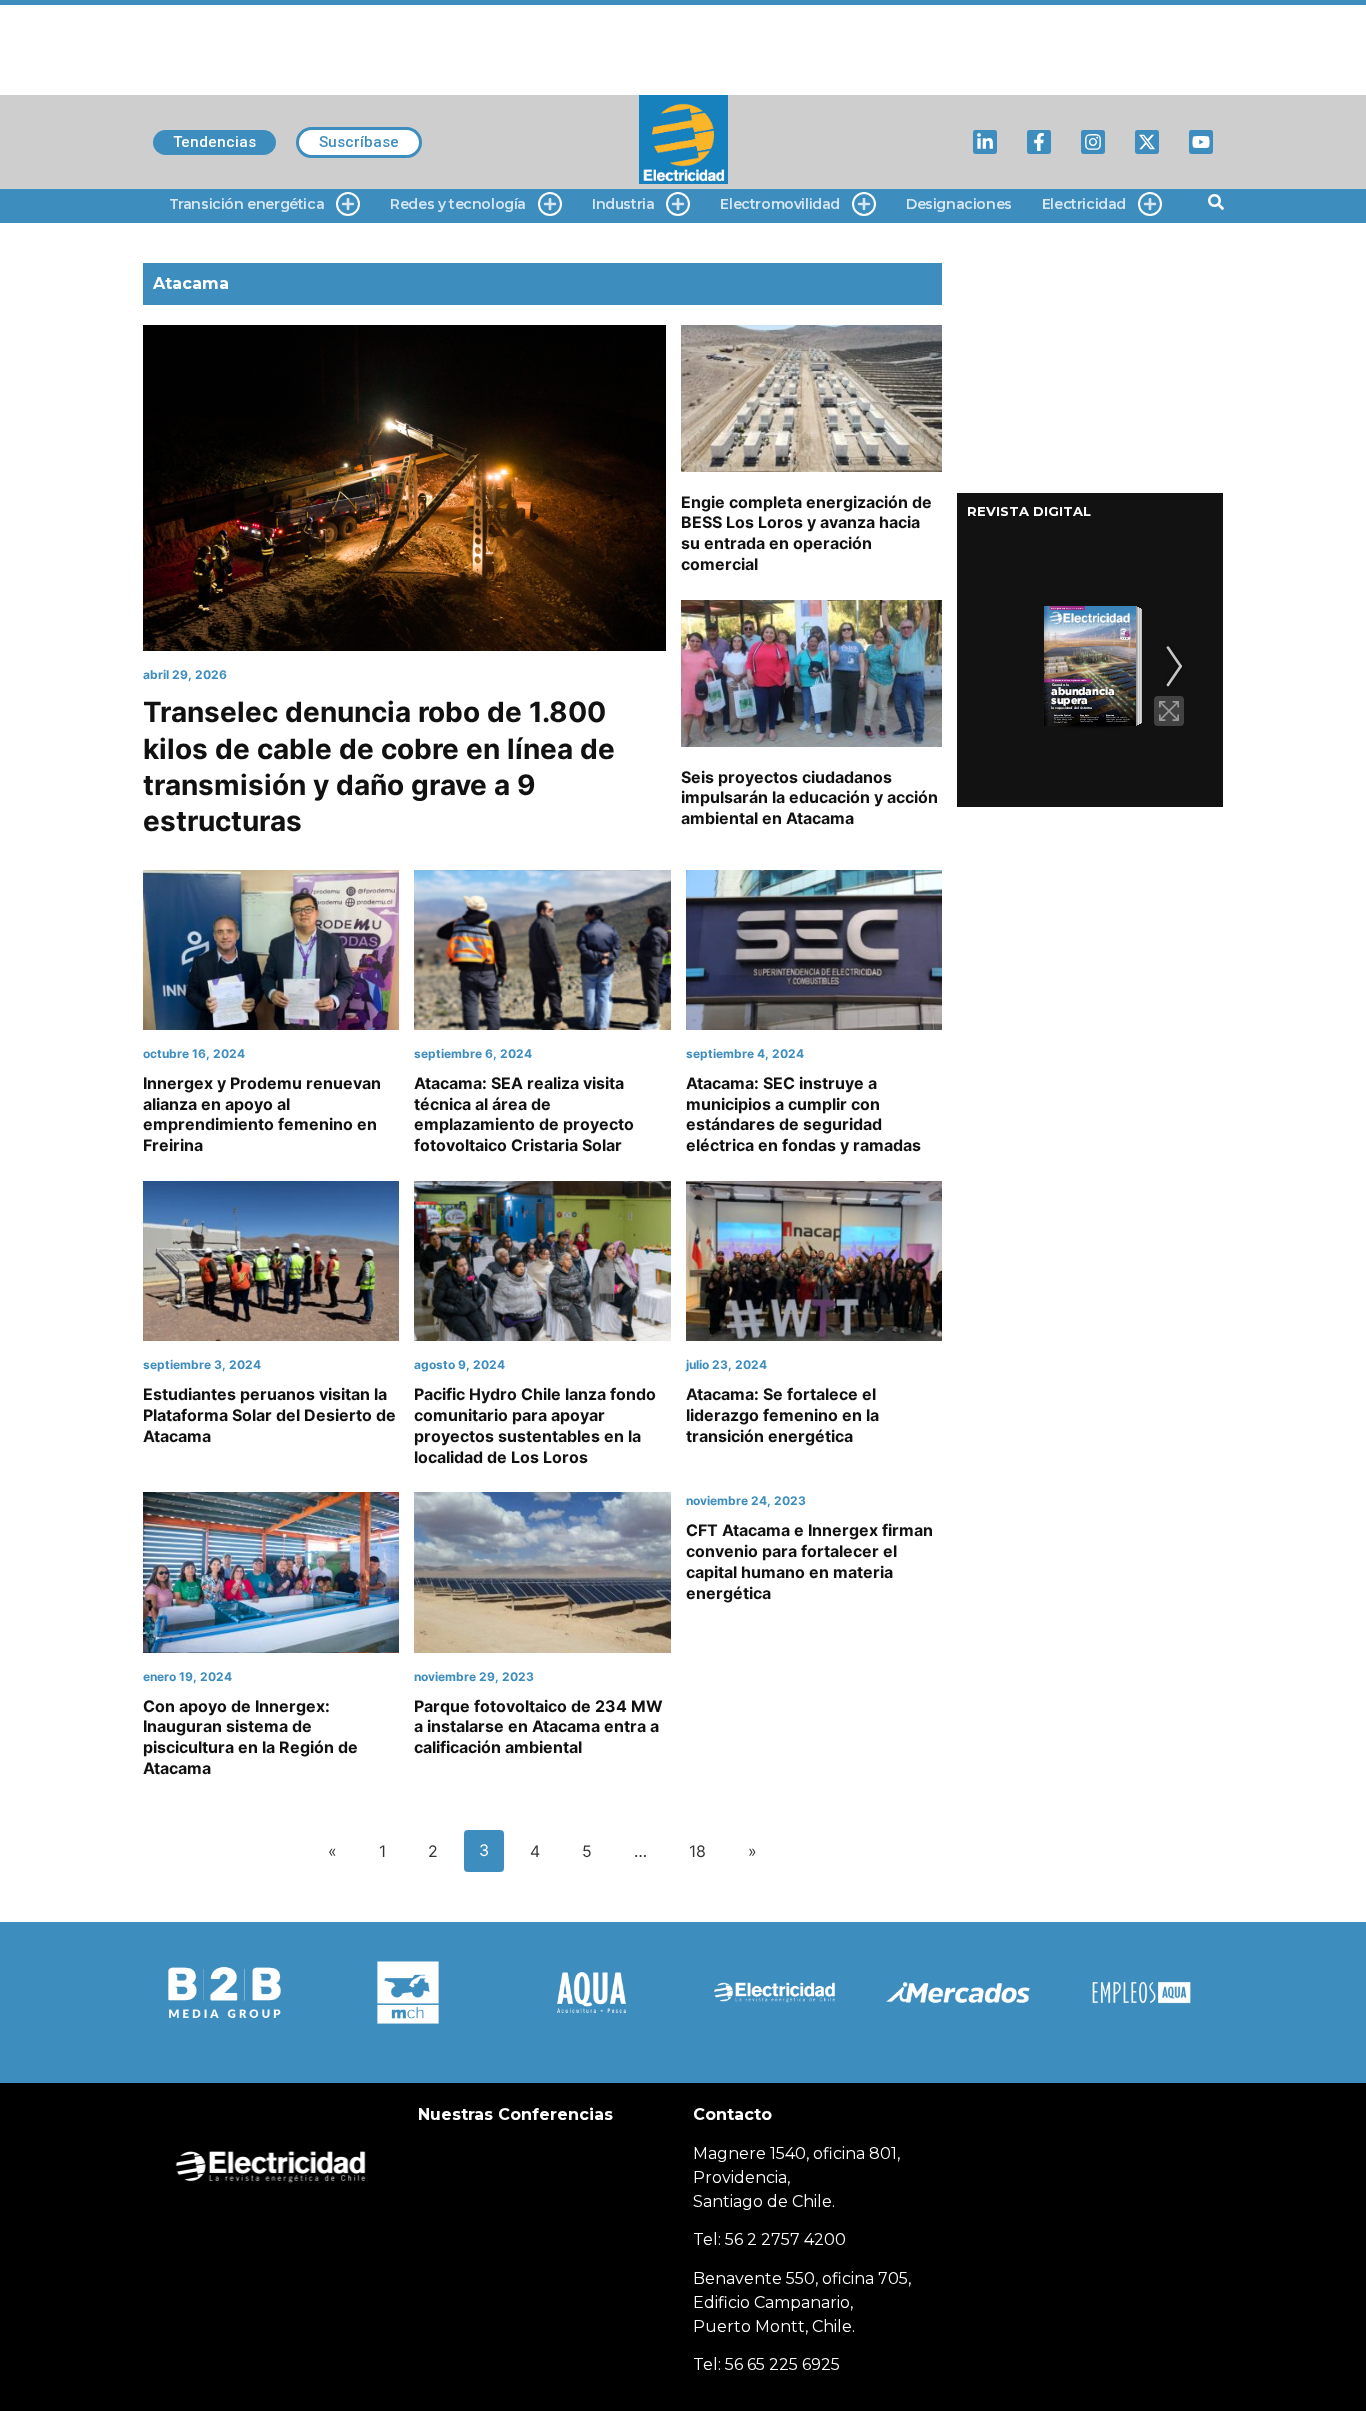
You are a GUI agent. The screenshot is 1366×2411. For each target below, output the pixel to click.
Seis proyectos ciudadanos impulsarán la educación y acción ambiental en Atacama (809, 798)
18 (697, 1851)
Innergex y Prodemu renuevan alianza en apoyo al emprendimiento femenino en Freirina (262, 1114)
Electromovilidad (780, 204)
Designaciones (959, 204)
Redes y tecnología (458, 204)
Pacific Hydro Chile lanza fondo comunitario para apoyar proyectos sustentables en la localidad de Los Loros (535, 1425)
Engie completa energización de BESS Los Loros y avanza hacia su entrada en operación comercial (806, 533)
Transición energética (247, 204)
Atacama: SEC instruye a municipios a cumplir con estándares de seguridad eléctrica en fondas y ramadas (803, 1114)
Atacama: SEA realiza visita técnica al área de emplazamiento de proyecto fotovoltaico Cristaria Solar (524, 1114)
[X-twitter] (1147, 142)
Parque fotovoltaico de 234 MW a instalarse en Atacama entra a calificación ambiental (538, 1727)
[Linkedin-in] (985, 142)
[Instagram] (1093, 142)
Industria (623, 204)
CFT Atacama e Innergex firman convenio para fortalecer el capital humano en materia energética (809, 1561)
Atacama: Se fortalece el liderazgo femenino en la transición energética (782, 1415)
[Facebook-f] (1039, 142)
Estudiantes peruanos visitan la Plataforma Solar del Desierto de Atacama (269, 1415)
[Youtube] (1201, 142)
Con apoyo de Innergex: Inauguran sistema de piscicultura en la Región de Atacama (250, 1737)
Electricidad (1084, 204)
